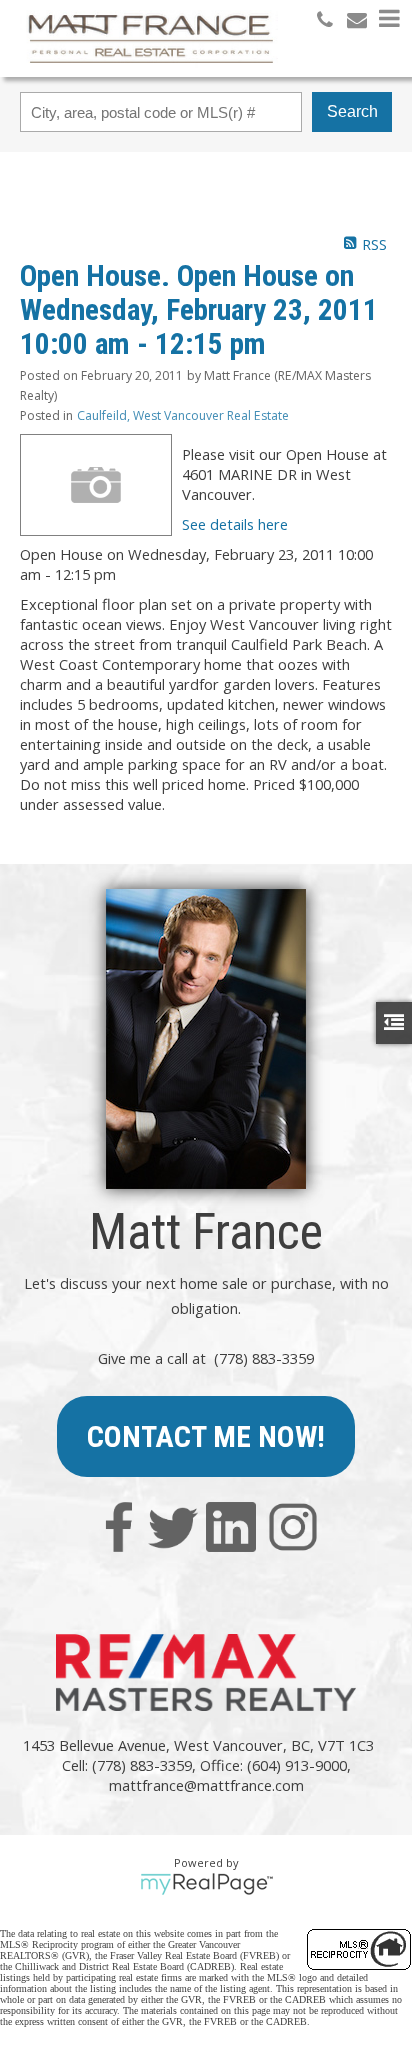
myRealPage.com (206, 1884)
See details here (235, 524)
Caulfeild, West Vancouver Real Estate (183, 415)
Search (352, 111)
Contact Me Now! (206, 1436)
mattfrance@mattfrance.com (206, 1785)
